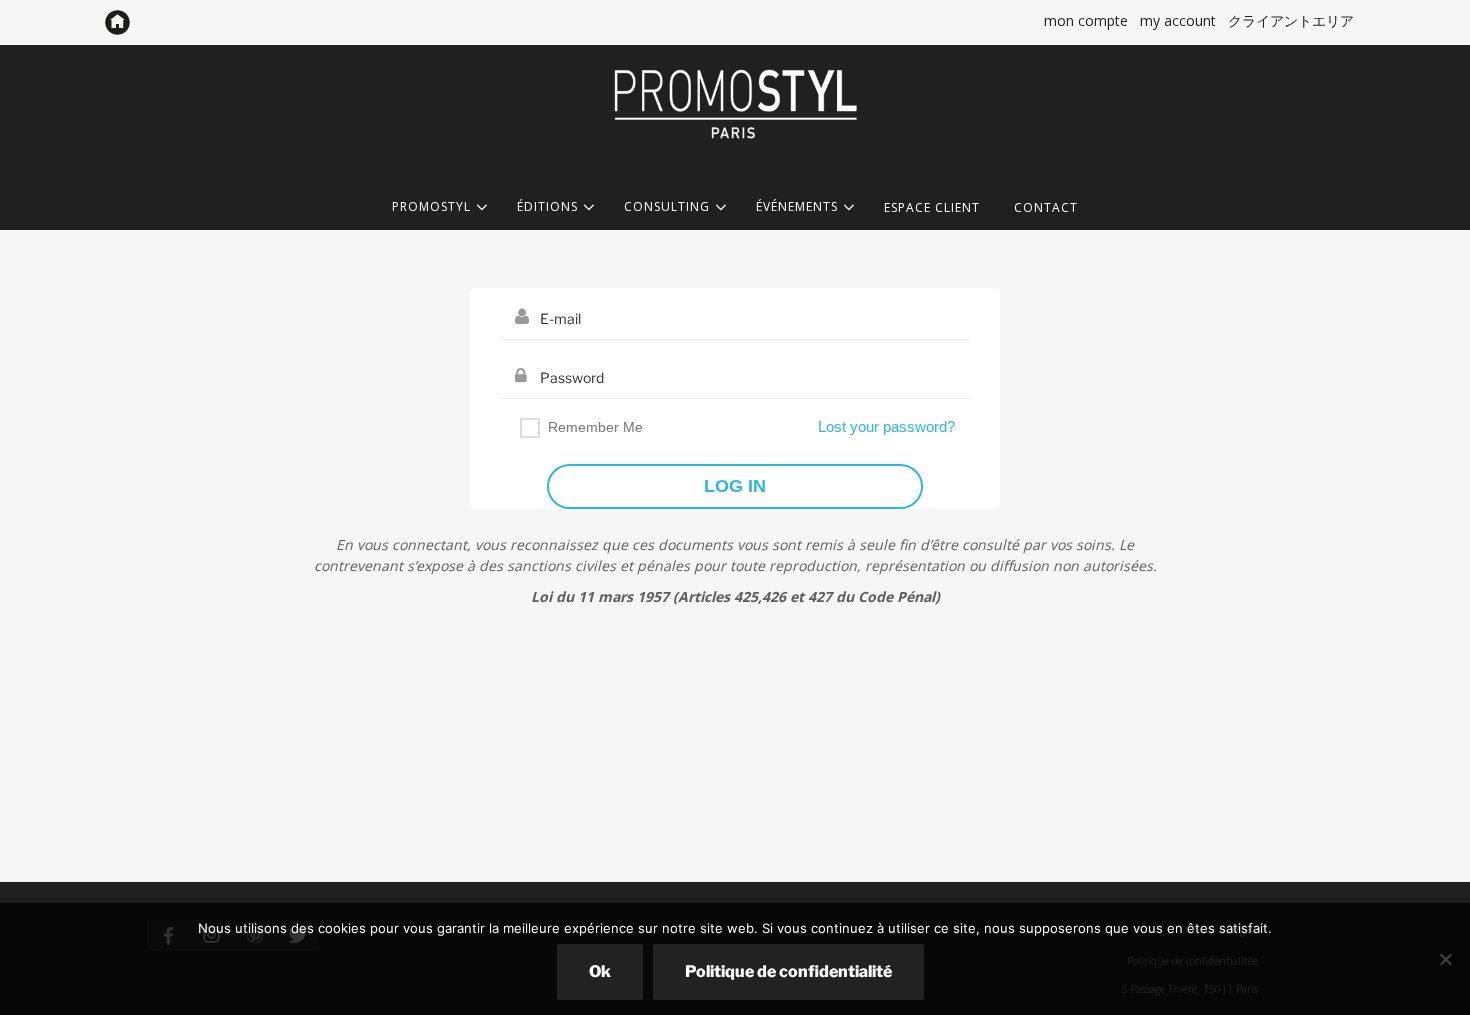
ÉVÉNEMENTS (797, 207)
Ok (600, 971)
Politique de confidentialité (788, 971)
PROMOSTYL (431, 207)
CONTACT (1046, 207)
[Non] (1445, 959)
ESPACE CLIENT (932, 207)
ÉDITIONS (547, 207)
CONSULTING (667, 207)
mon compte (1086, 20)
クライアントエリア (1291, 20)
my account (1178, 20)
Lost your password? (886, 426)
